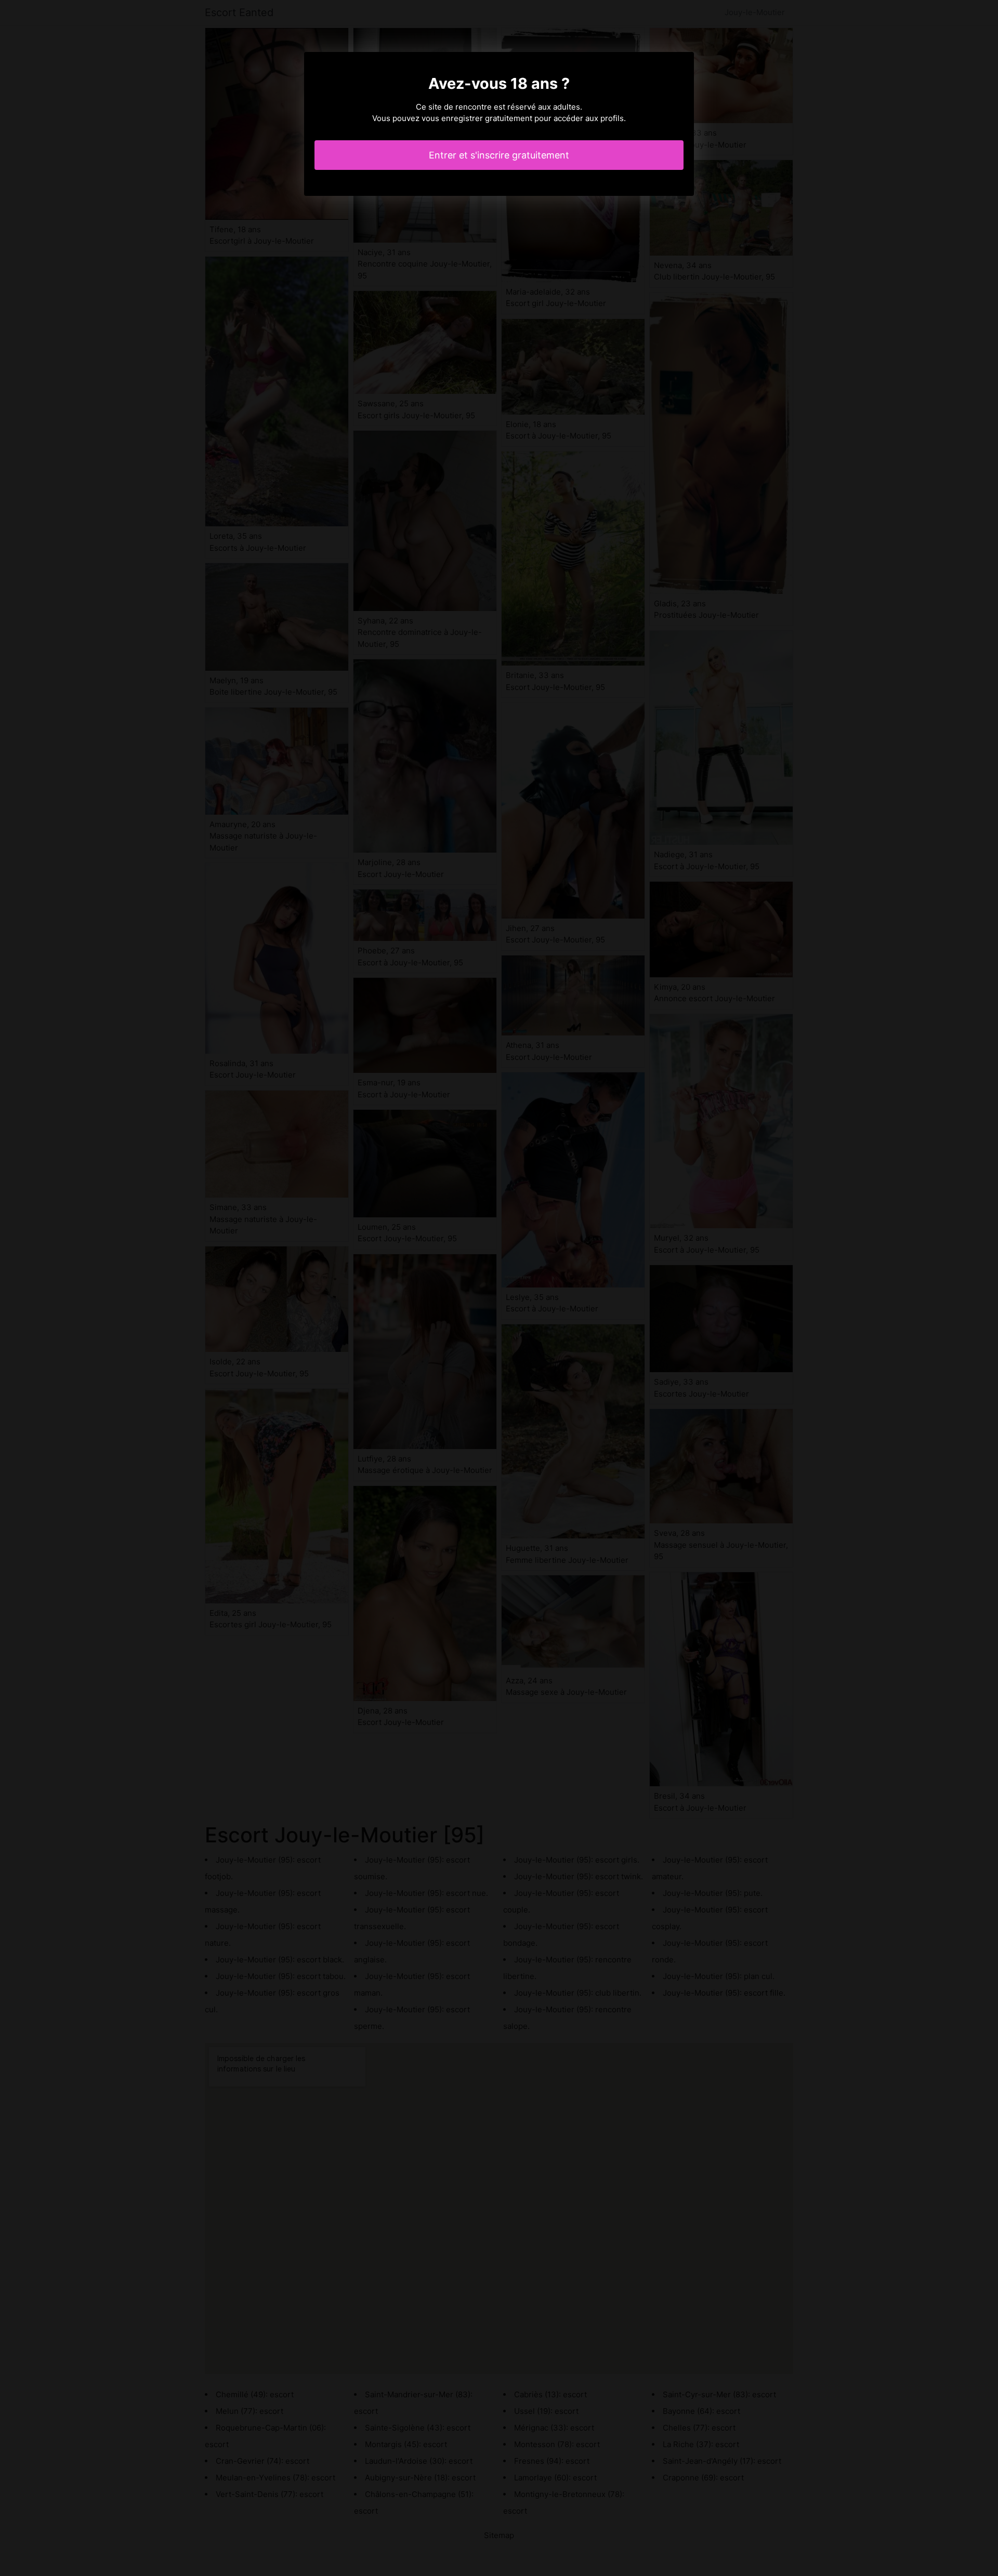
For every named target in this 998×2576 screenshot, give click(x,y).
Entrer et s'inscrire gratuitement (499, 155)
